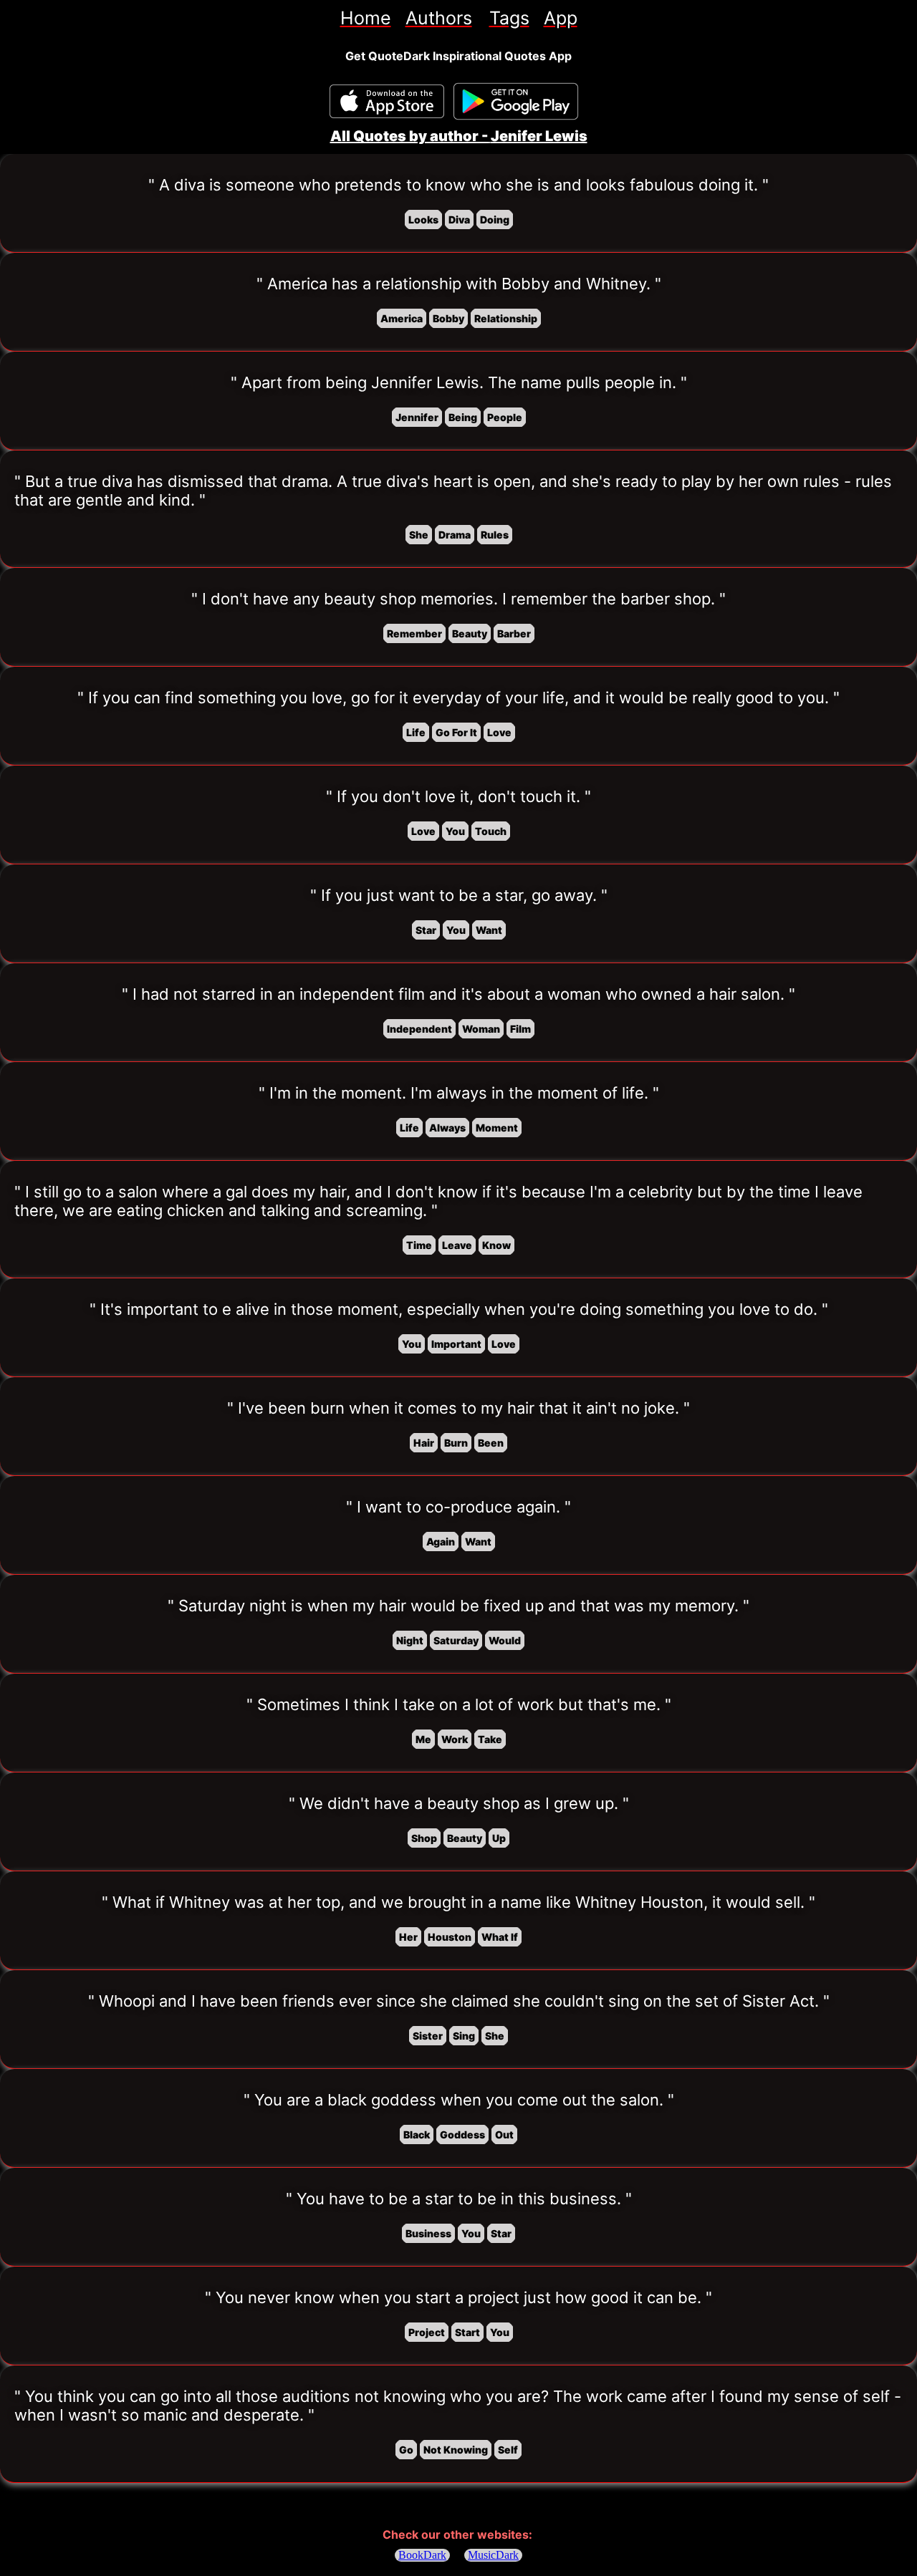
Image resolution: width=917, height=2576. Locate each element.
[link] (366, 18)
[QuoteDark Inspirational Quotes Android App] (516, 102)
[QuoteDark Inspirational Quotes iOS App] (387, 101)
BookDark (422, 2555)
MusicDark (493, 2555)
